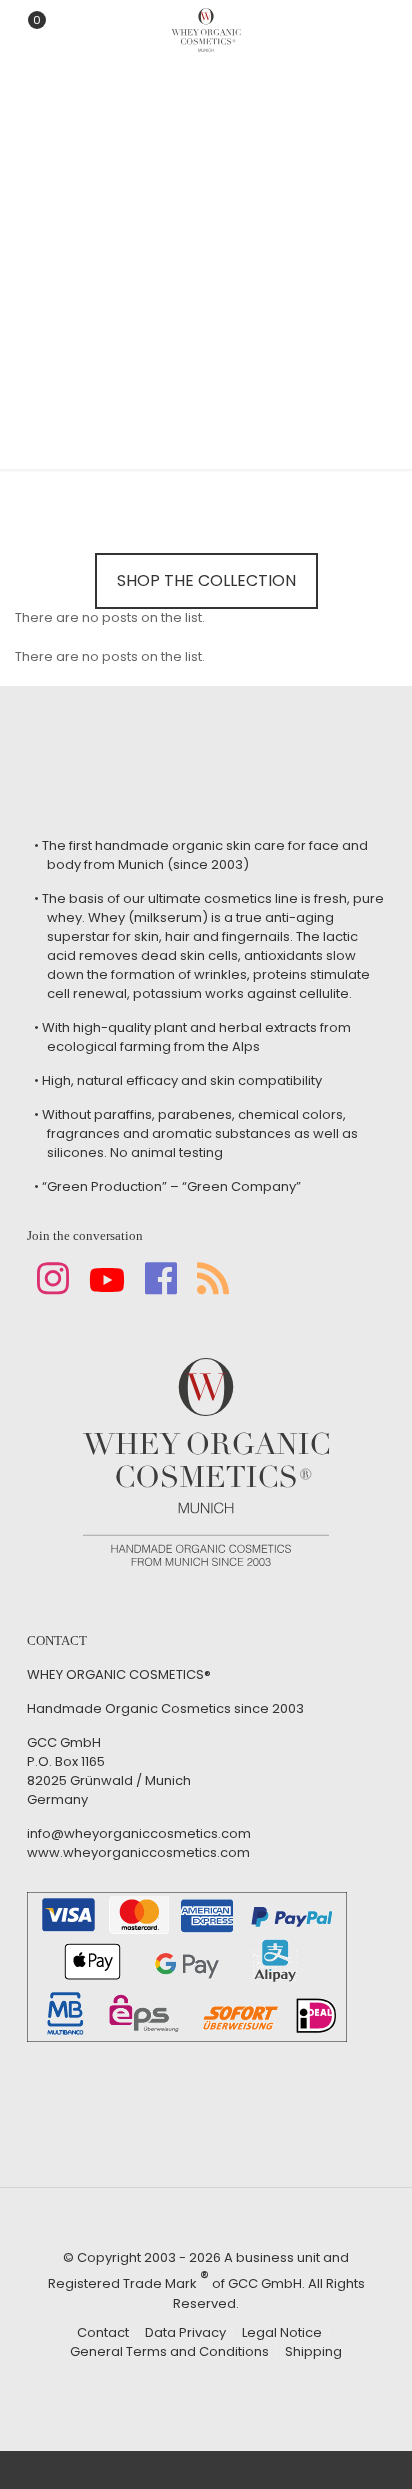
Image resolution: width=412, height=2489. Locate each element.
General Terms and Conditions (169, 2351)
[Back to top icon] (371, 2448)
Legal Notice (282, 2332)
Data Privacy (185, 2332)
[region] (206, 215)
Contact (103, 2332)
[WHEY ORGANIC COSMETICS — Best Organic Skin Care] (206, 30)
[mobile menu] (385, 30)
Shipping (313, 2351)
